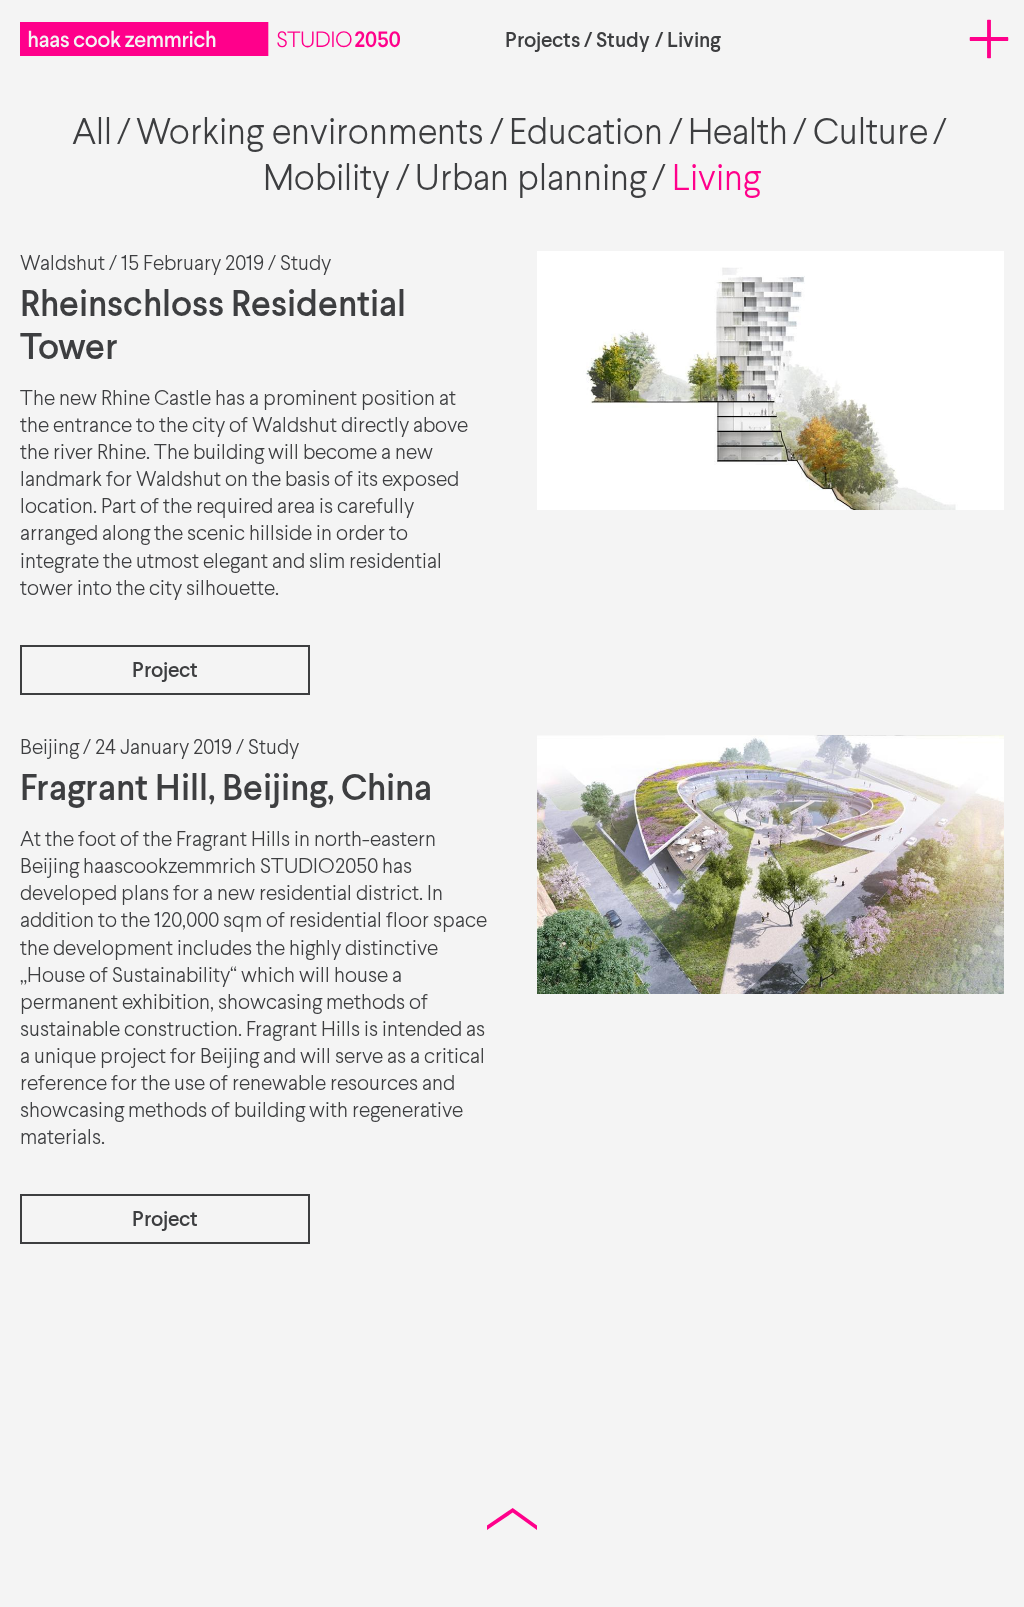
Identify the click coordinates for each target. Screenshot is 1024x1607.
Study (623, 41)
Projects (542, 41)
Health (738, 134)
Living (694, 41)
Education (586, 134)
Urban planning (531, 180)
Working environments (310, 134)
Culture (870, 134)
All (92, 134)
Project (165, 671)
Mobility (326, 180)
